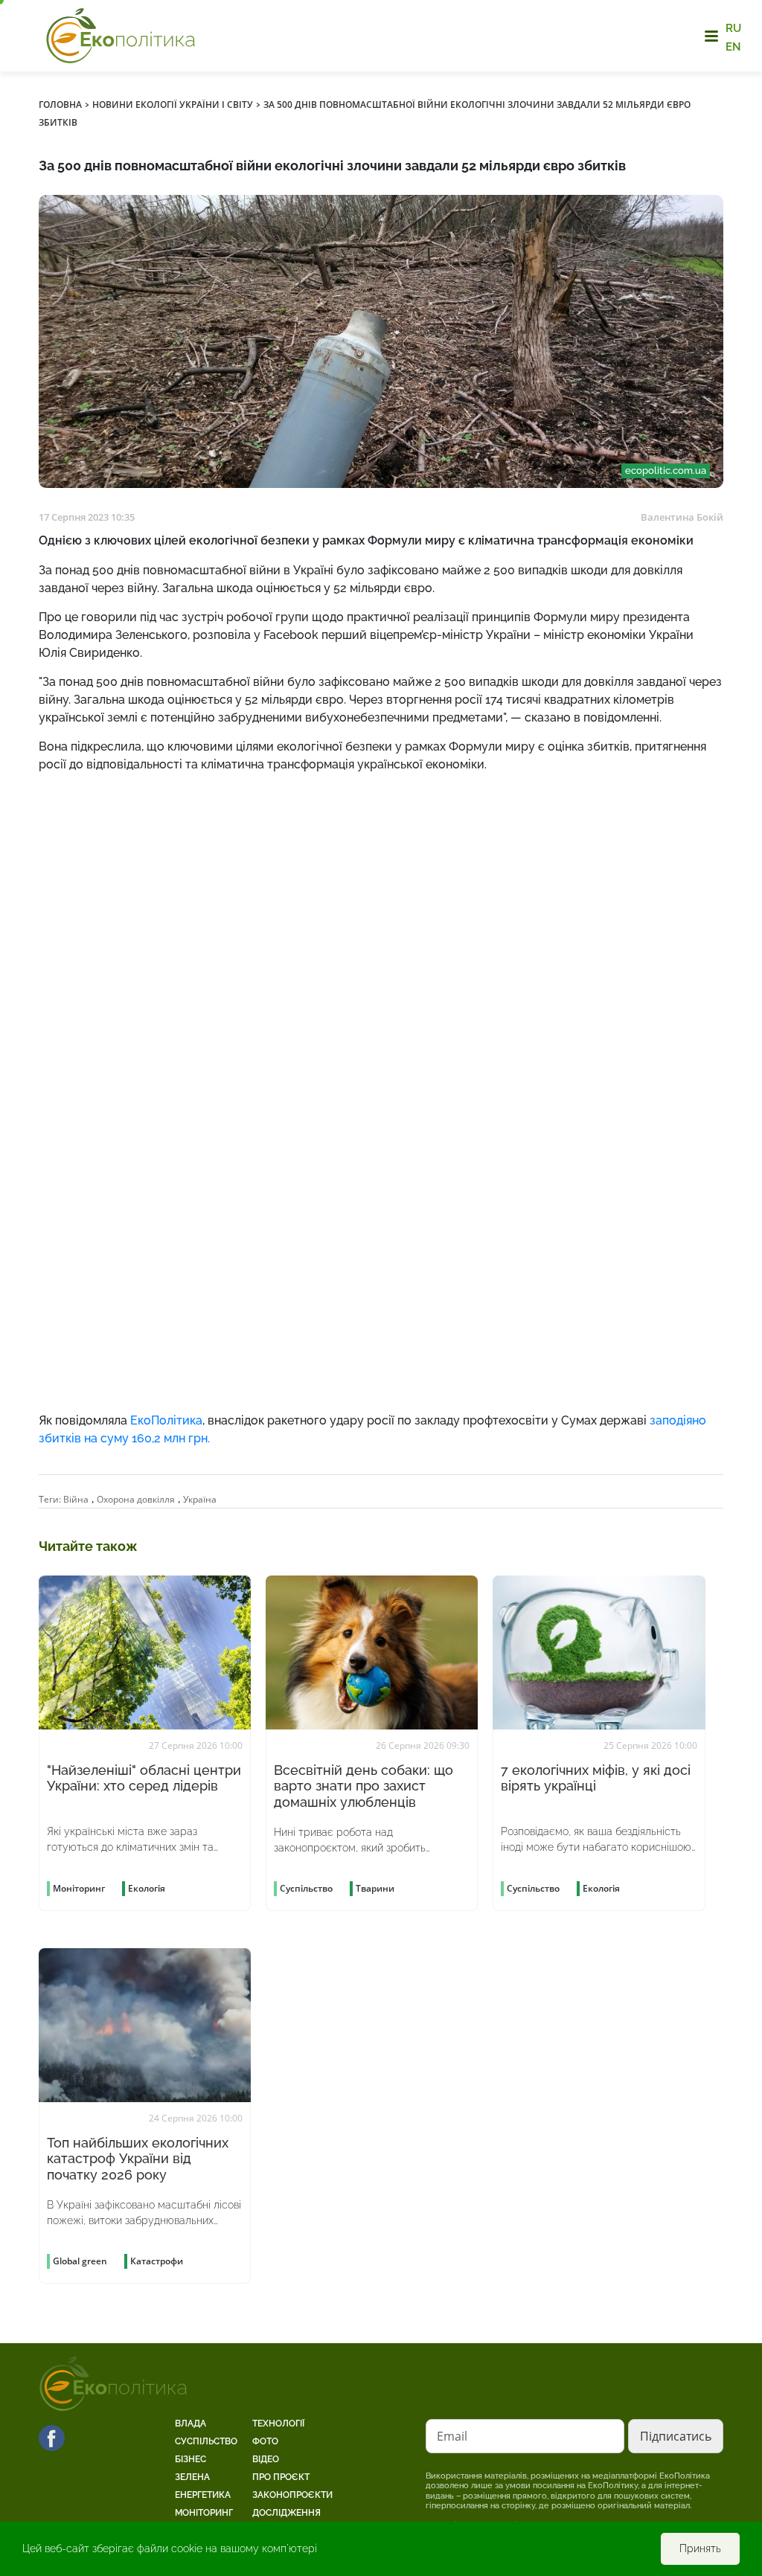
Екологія (147, 1888)
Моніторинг (204, 2513)
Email (452, 2436)
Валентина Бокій (682, 517)
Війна (76, 1499)
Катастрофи (157, 2261)
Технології (278, 2424)
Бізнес (190, 2459)
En (733, 46)
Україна (200, 1499)
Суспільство (206, 2441)
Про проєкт (281, 2477)
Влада (190, 2424)
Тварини (375, 1888)
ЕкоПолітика (166, 1420)
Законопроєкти (292, 2495)
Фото (265, 2441)
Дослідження (286, 2513)
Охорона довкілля (136, 1499)
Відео (266, 2459)
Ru (733, 28)
